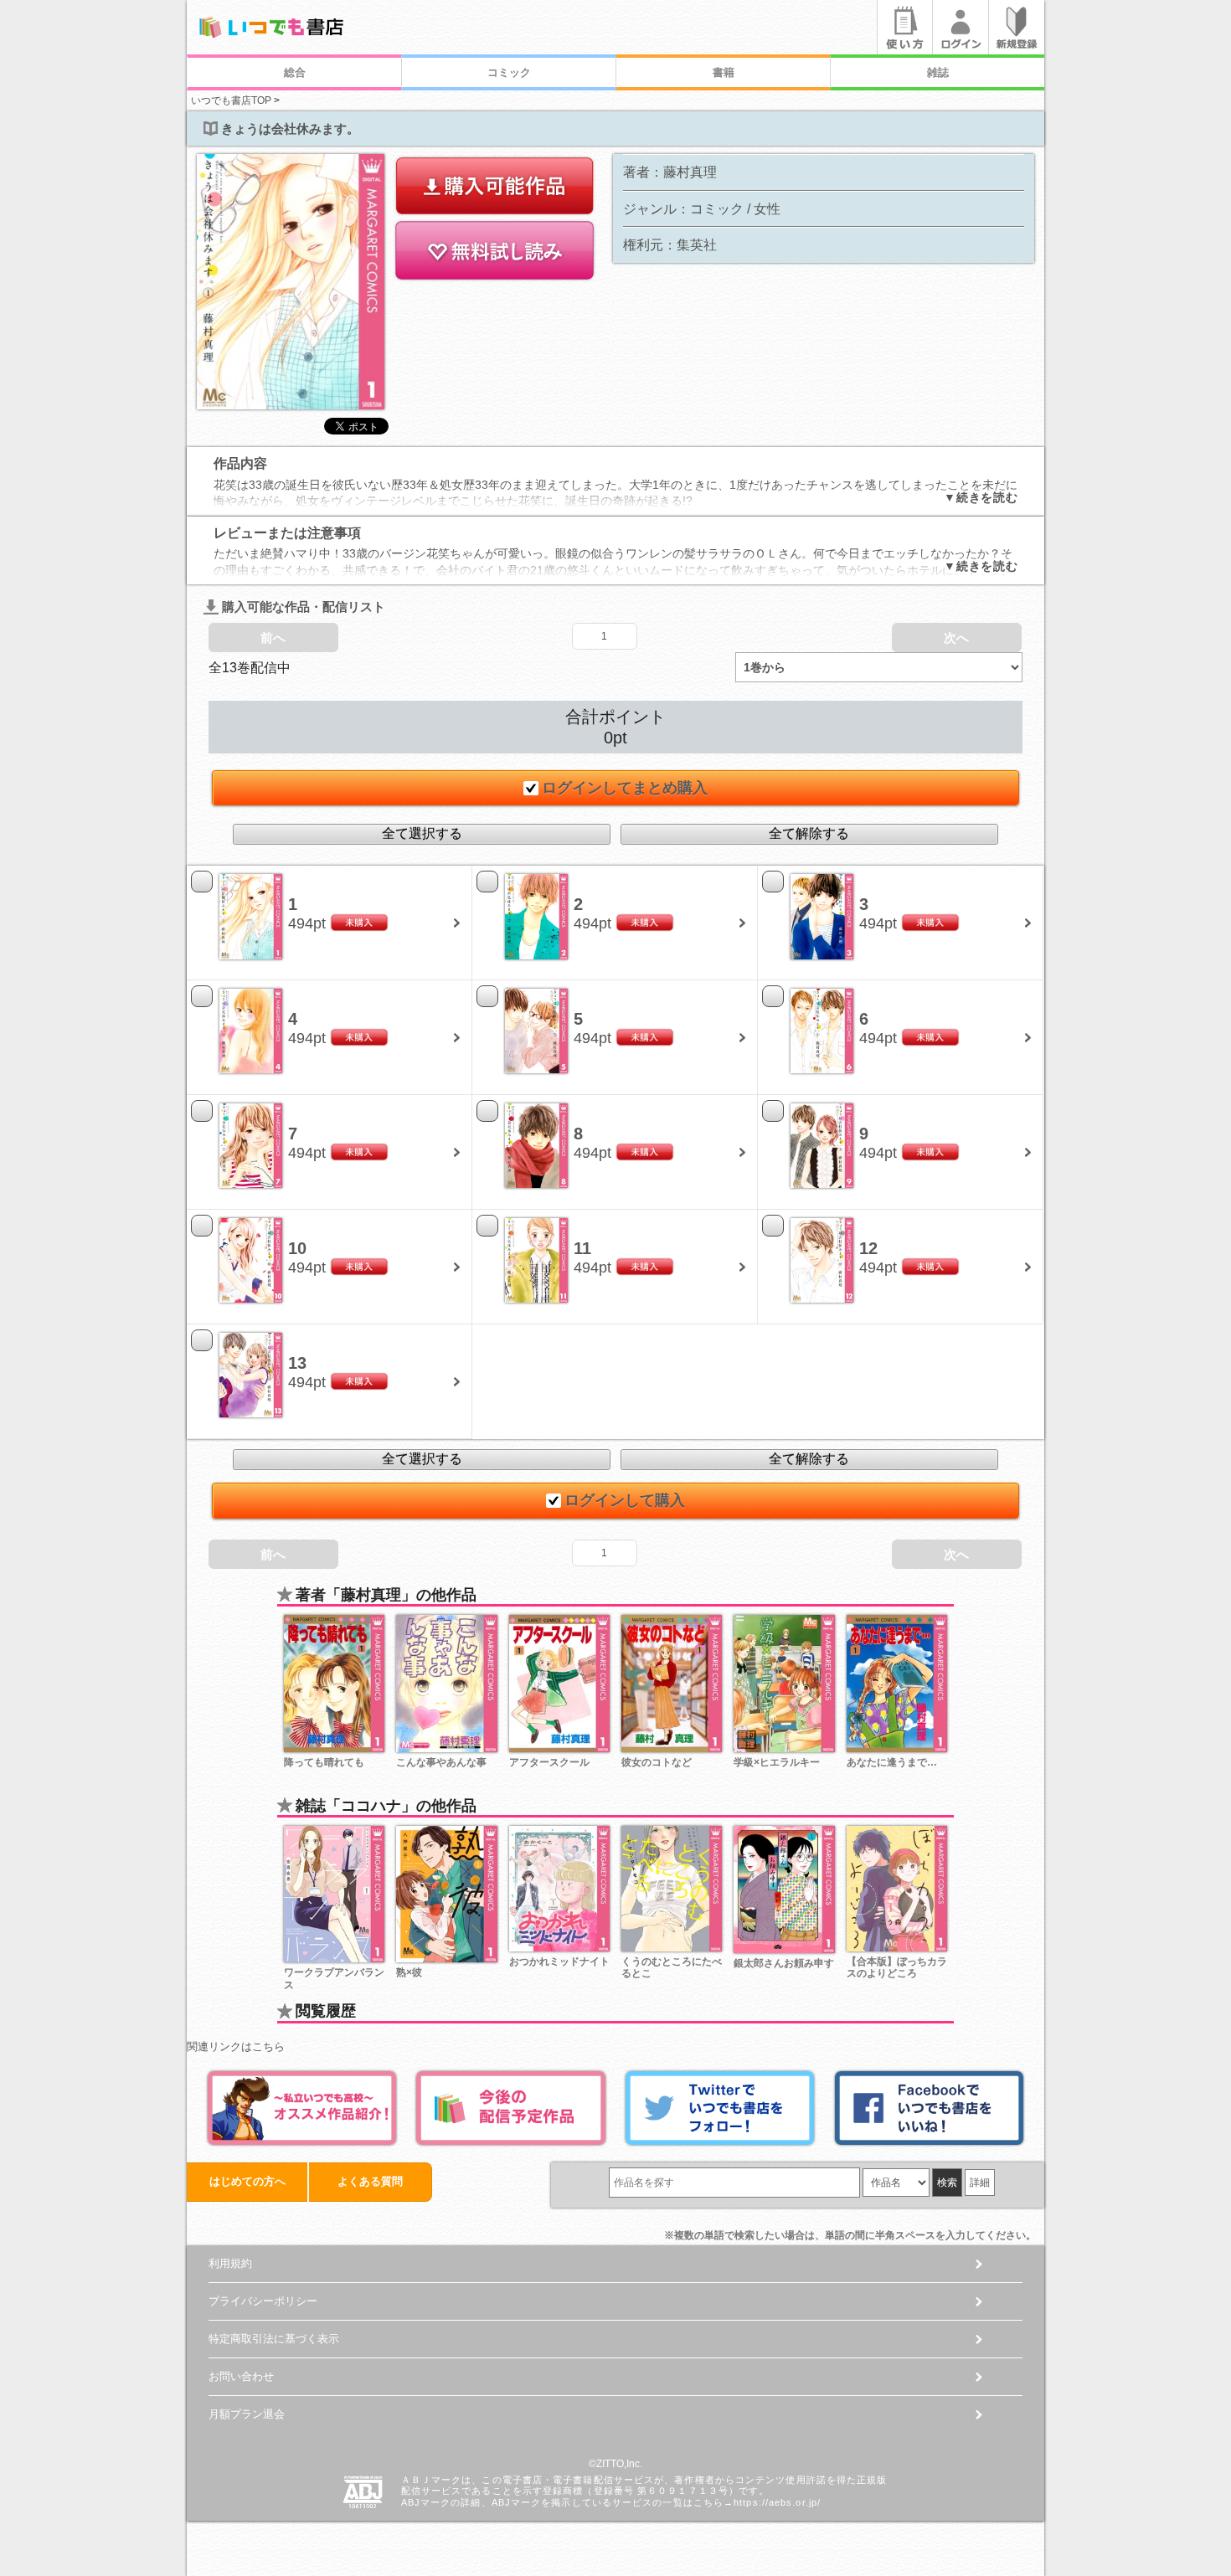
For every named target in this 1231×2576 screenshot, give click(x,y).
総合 (295, 72)
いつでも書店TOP (231, 100)
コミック (509, 72)
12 (868, 1248)
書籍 (724, 72)
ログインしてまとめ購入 (625, 788)
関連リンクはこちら (236, 2046)
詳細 (980, 2183)
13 (297, 1363)
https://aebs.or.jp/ (777, 2502)
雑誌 (938, 72)
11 (582, 1248)
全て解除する (809, 833)
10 (297, 1248)
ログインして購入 (625, 1500)
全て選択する (422, 833)
